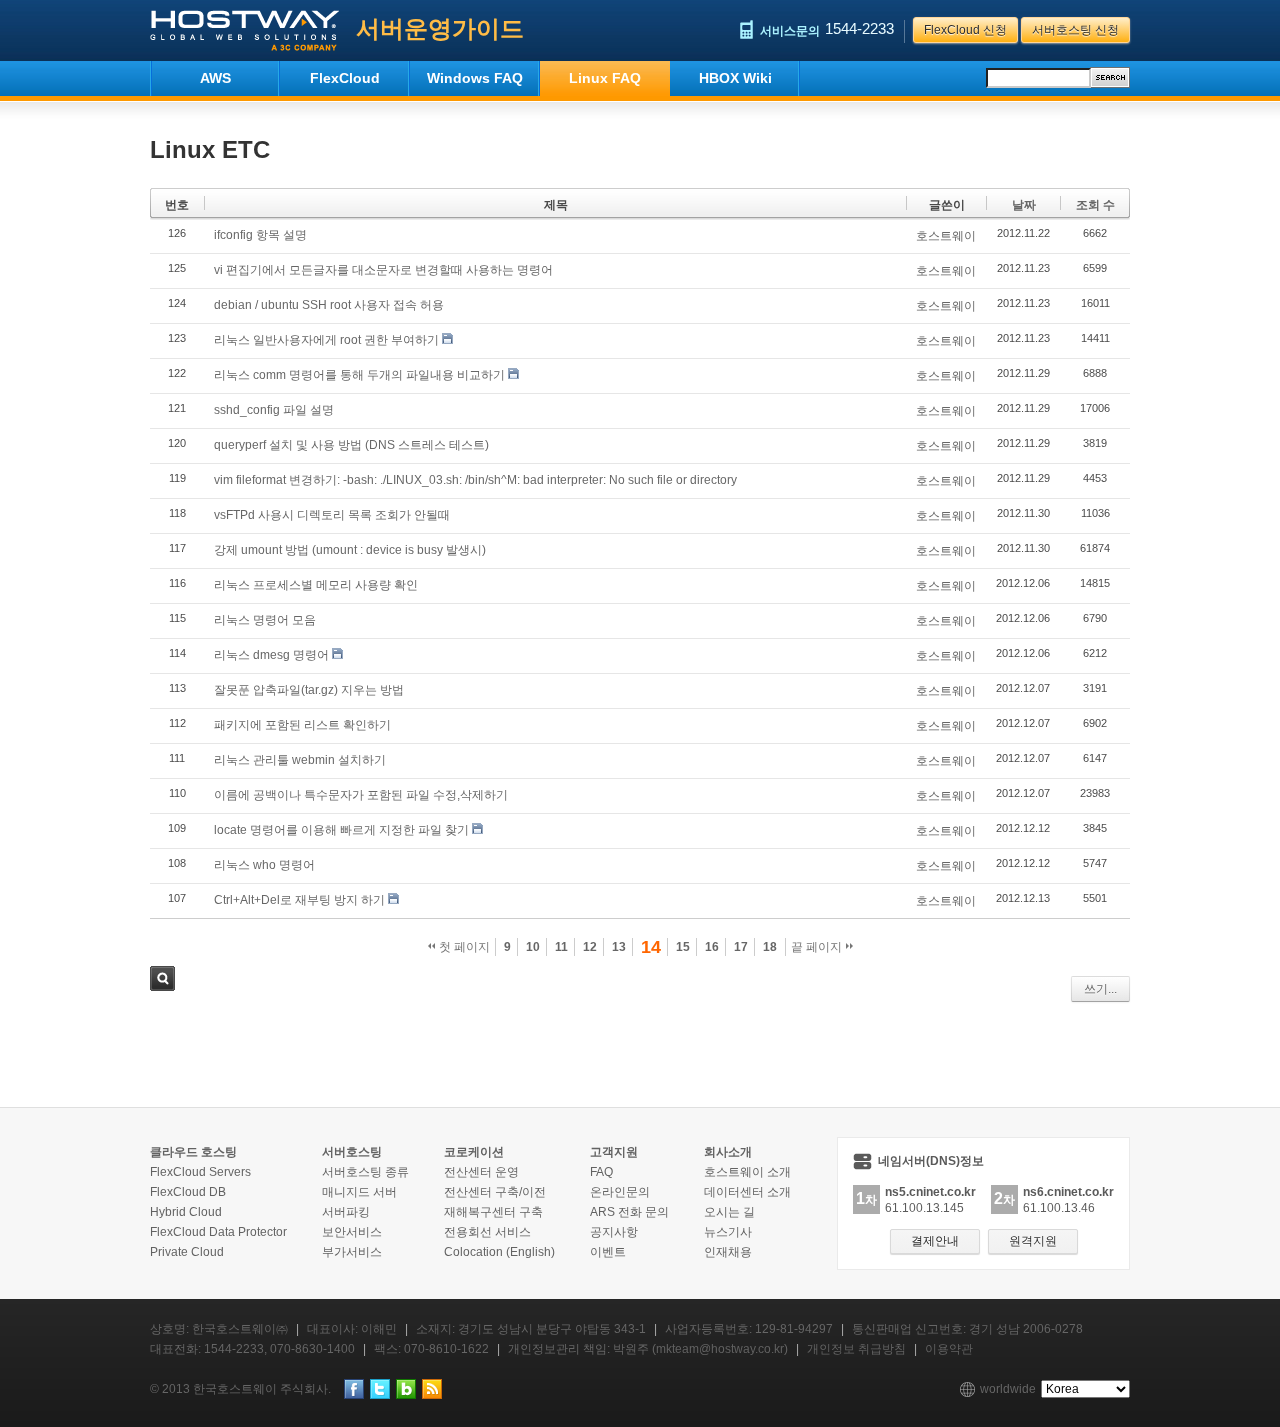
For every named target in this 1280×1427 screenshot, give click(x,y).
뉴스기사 (728, 1232)
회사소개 (728, 1152)
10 (533, 947)
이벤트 (608, 1252)
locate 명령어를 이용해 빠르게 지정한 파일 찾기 (341, 830)
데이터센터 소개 (747, 1192)
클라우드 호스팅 (193, 1152)
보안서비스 (352, 1232)
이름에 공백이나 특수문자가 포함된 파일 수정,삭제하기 (361, 795)
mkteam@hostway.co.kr (720, 1349)
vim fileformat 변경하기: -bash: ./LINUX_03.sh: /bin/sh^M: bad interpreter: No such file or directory (475, 480)
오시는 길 (729, 1212)
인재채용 (728, 1252)
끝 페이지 (818, 947)
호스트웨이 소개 (747, 1172)
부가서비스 (352, 1252)
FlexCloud (345, 78)
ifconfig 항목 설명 (260, 235)
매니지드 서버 (359, 1192)
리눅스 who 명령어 (264, 865)
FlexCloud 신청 (965, 30)
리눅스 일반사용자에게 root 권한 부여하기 (326, 340)
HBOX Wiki (735, 78)
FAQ (601, 1172)
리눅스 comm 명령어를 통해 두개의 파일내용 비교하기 (359, 375)
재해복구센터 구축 (493, 1212)
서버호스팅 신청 (1075, 30)
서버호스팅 (352, 1152)
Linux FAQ (605, 78)
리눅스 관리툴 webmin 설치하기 (300, 760)
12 (590, 947)
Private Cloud (187, 1252)
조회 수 (1095, 205)
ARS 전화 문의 (629, 1212)
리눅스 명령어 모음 (265, 620)
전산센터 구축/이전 (495, 1192)
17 (741, 947)
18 (770, 947)
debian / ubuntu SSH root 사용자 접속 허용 (329, 305)
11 (561, 947)
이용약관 (949, 1349)
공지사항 (614, 1232)
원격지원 (1033, 1241)
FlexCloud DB (188, 1192)
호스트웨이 (946, 236)
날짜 (1024, 205)
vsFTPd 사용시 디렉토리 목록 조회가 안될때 (332, 515)
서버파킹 (346, 1212)
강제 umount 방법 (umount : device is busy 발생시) (350, 550)
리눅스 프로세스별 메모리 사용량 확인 (316, 585)
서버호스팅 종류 (365, 1172)
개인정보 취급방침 (856, 1349)
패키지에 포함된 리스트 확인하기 (302, 725)
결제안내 (935, 1241)
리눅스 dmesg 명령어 (271, 655)
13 (619, 947)
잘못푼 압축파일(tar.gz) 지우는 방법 (309, 690)
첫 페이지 (463, 947)
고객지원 (614, 1152)
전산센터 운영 (481, 1172)
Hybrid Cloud (186, 1212)
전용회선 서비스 (487, 1232)
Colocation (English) (499, 1252)
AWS (215, 78)
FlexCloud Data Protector (218, 1232)
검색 (162, 978)
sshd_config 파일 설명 (274, 410)
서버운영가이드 (440, 28)
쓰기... (1100, 989)
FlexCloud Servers (200, 1172)
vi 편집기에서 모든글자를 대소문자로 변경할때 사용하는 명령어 (383, 270)
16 (712, 947)
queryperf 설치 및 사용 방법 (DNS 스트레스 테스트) (351, 445)
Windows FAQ (475, 78)
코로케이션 (474, 1152)
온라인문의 (620, 1192)
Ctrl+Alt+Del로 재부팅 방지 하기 (299, 900)
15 (683, 947)
